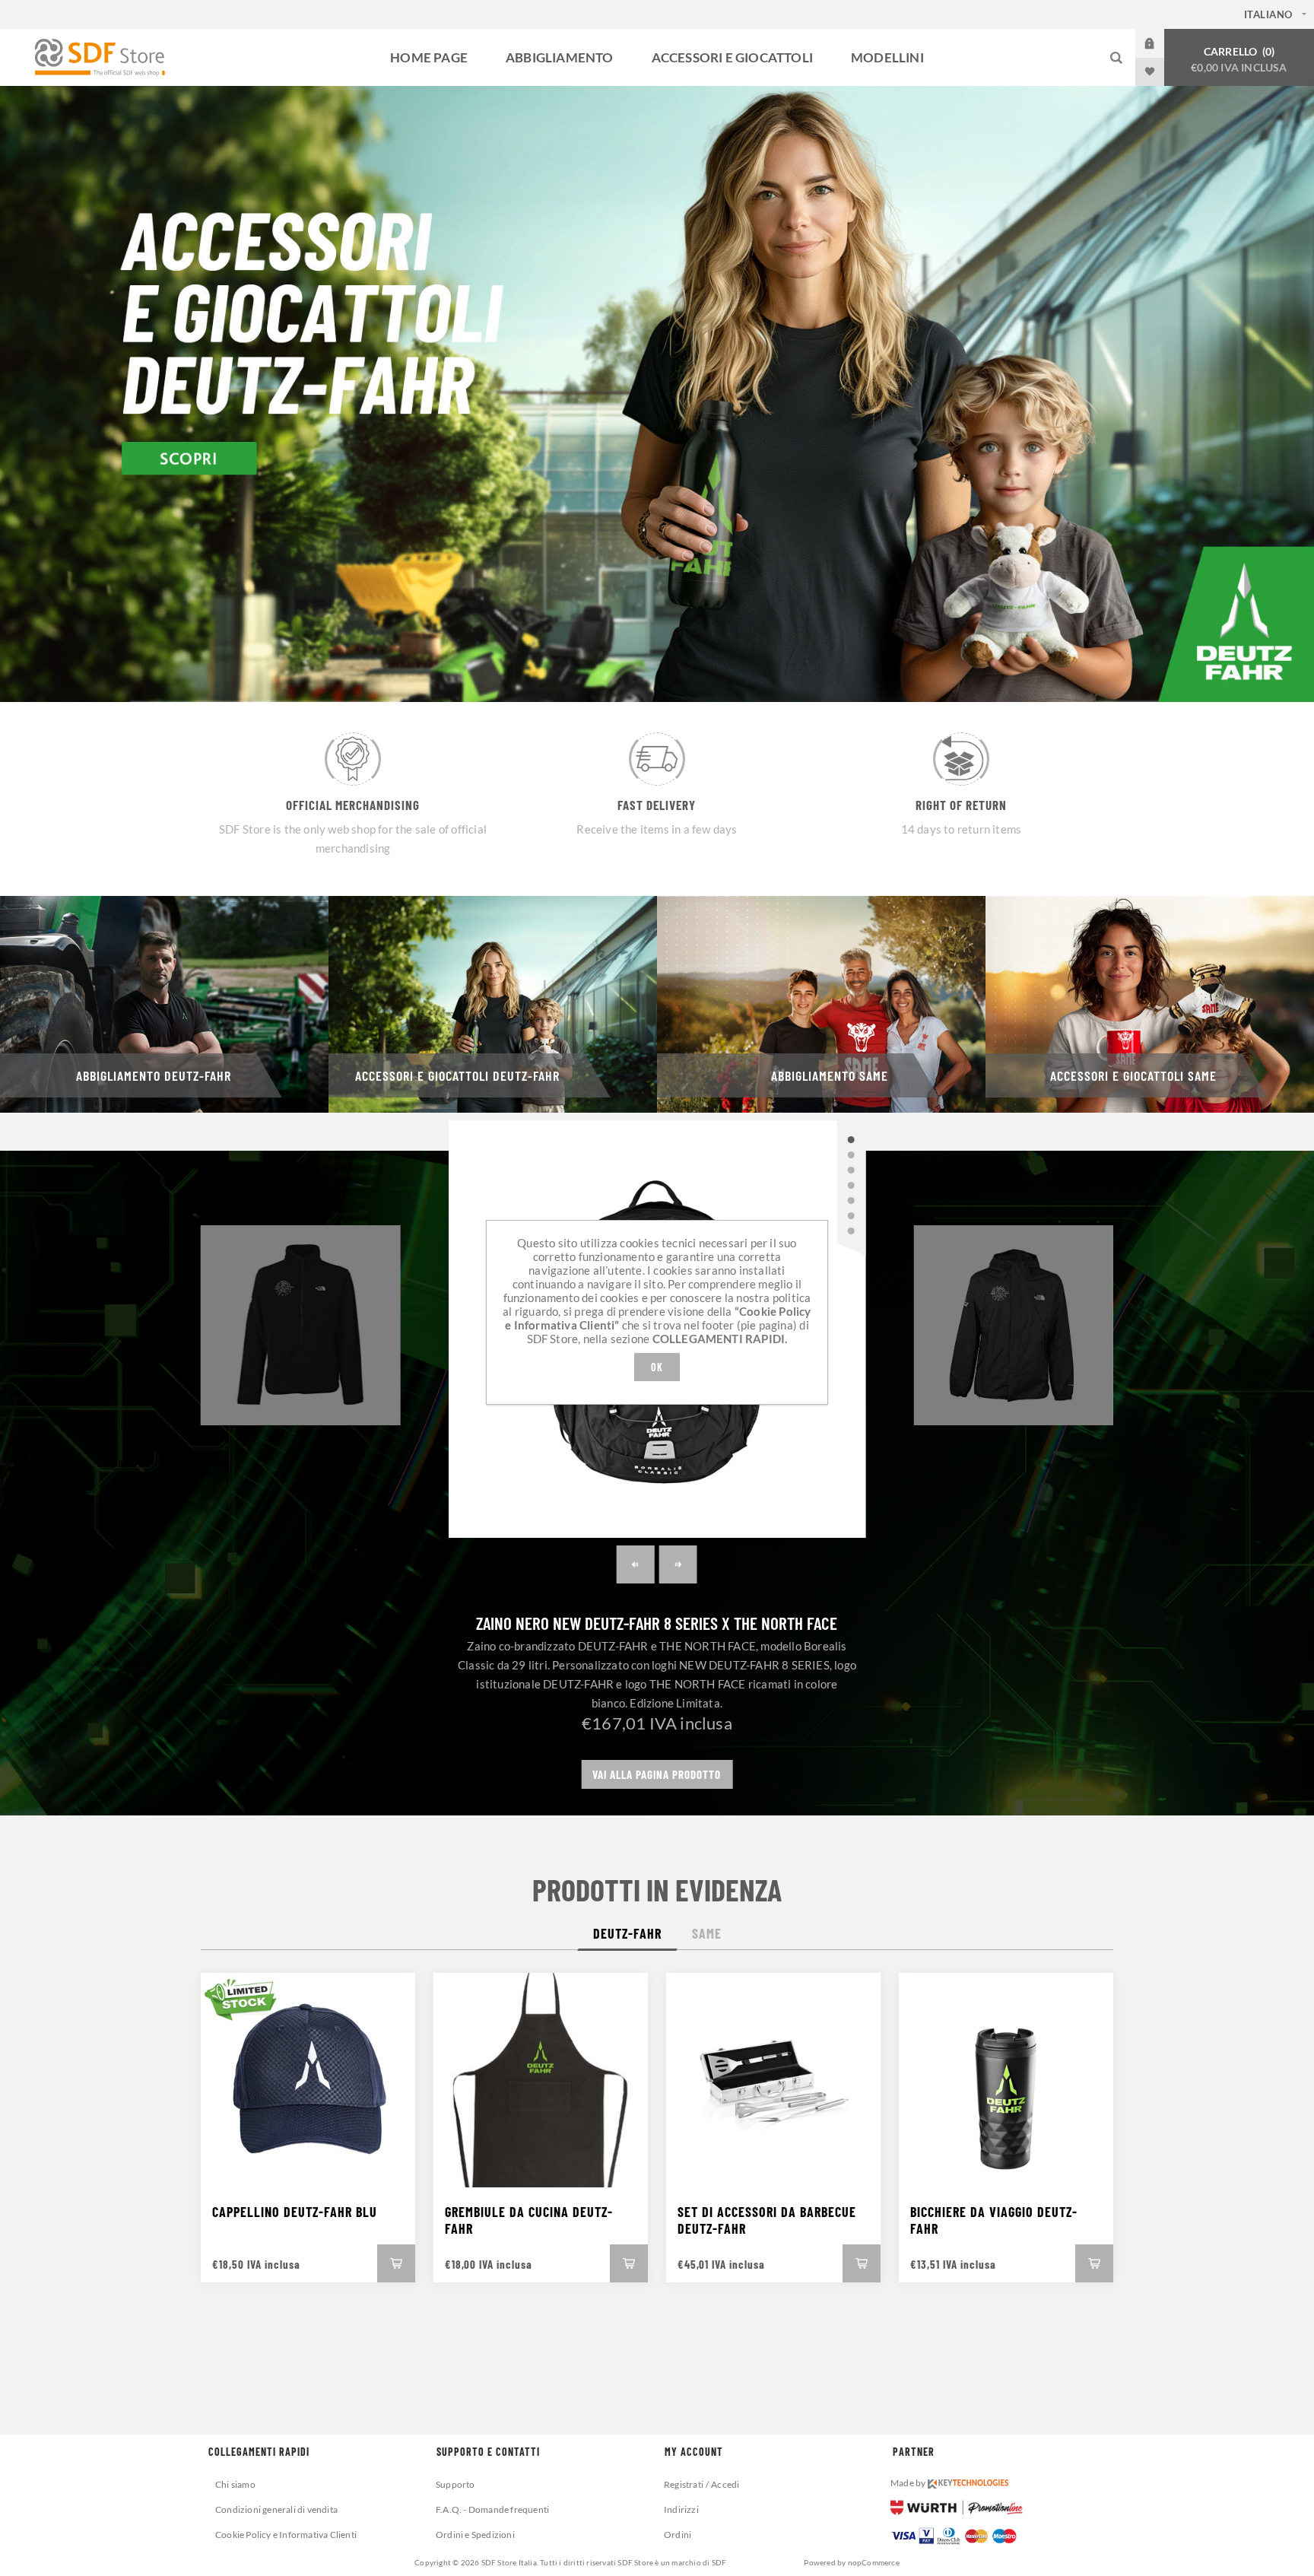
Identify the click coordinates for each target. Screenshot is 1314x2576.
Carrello (1239, 59)
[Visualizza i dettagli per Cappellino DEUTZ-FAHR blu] (308, 2080)
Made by (909, 2483)
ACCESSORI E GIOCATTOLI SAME (1133, 1075)
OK (657, 1367)
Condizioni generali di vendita (276, 2509)
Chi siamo (235, 2484)
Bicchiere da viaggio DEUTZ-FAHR (994, 2220)
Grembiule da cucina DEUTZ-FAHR (529, 2220)
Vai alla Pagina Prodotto (657, 1774)
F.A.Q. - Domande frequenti (492, 2509)
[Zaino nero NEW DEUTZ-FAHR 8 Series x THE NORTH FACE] (851, 1139)
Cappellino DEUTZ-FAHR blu (295, 2212)
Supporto (455, 2484)
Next (678, 1564)
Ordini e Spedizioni (475, 2535)
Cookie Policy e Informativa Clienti (286, 2535)
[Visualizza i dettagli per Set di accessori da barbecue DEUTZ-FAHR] (773, 2080)
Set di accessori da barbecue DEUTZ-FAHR (767, 2220)
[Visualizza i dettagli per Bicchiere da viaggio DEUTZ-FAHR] (1006, 2080)
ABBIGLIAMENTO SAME (830, 1075)
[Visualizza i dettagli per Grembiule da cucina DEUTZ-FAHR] (541, 2080)
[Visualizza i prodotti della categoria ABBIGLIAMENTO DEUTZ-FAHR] (164, 1004)
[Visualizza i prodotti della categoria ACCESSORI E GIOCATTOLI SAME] (1150, 1004)
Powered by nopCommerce (851, 2562)
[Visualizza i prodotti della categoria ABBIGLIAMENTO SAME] (821, 1004)
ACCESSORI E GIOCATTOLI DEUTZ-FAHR (457, 1075)
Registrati (684, 2484)
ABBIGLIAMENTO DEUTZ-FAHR (154, 1075)
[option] (657, 394)
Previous (636, 1564)
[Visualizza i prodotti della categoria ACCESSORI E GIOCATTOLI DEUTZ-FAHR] (493, 1004)
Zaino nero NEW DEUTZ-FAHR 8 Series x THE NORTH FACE (657, 1623)
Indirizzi (681, 2509)
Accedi (1161, 43)
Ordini (678, 2535)
